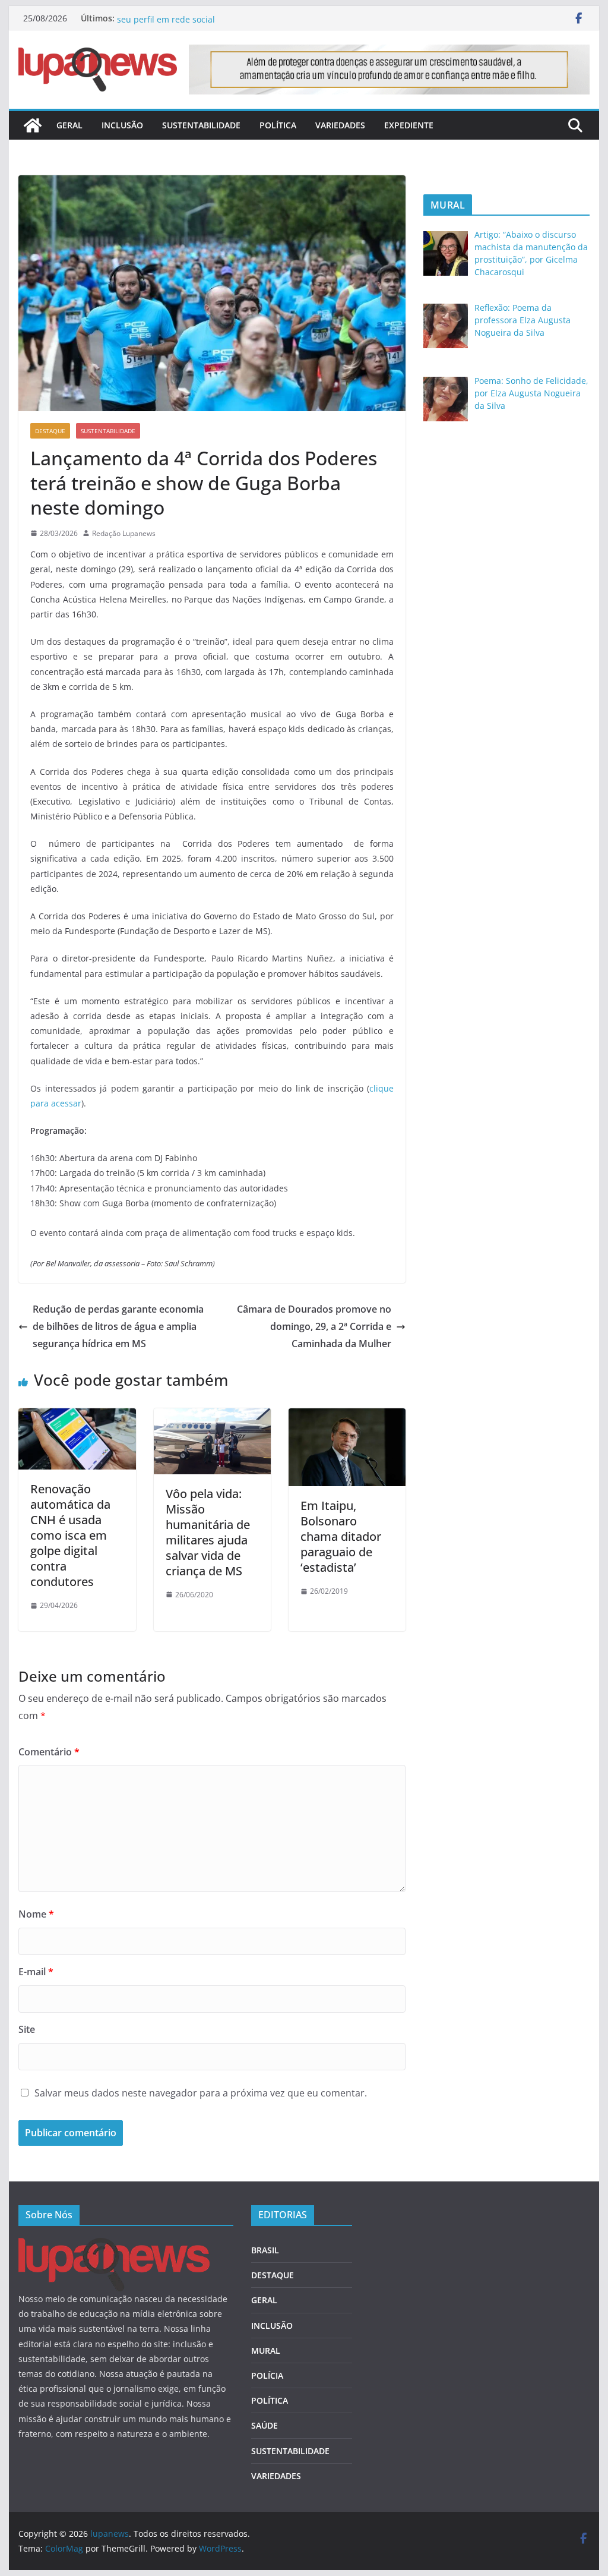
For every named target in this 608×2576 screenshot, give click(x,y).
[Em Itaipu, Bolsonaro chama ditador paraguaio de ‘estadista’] (347, 1417)
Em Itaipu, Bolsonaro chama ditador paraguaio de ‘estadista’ (341, 1536)
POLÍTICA (278, 125)
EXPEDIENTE (409, 125)
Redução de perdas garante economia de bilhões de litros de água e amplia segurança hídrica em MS (118, 1326)
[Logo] (114, 2245)
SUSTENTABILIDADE (201, 125)
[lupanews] (33, 125)
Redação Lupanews (124, 533)
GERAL (69, 125)
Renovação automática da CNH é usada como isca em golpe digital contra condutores (70, 1535)
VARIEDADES (340, 125)
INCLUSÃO (122, 125)
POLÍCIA (267, 2375)
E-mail (36, 1972)
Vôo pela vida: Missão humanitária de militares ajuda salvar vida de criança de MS (208, 1532)
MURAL (266, 2350)
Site (27, 2029)
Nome (36, 1914)
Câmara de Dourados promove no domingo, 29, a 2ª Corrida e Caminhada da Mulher (314, 1326)
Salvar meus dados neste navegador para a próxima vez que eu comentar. (201, 2093)
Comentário (49, 1752)
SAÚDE (265, 2425)
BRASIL (265, 2250)
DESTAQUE (50, 431)
